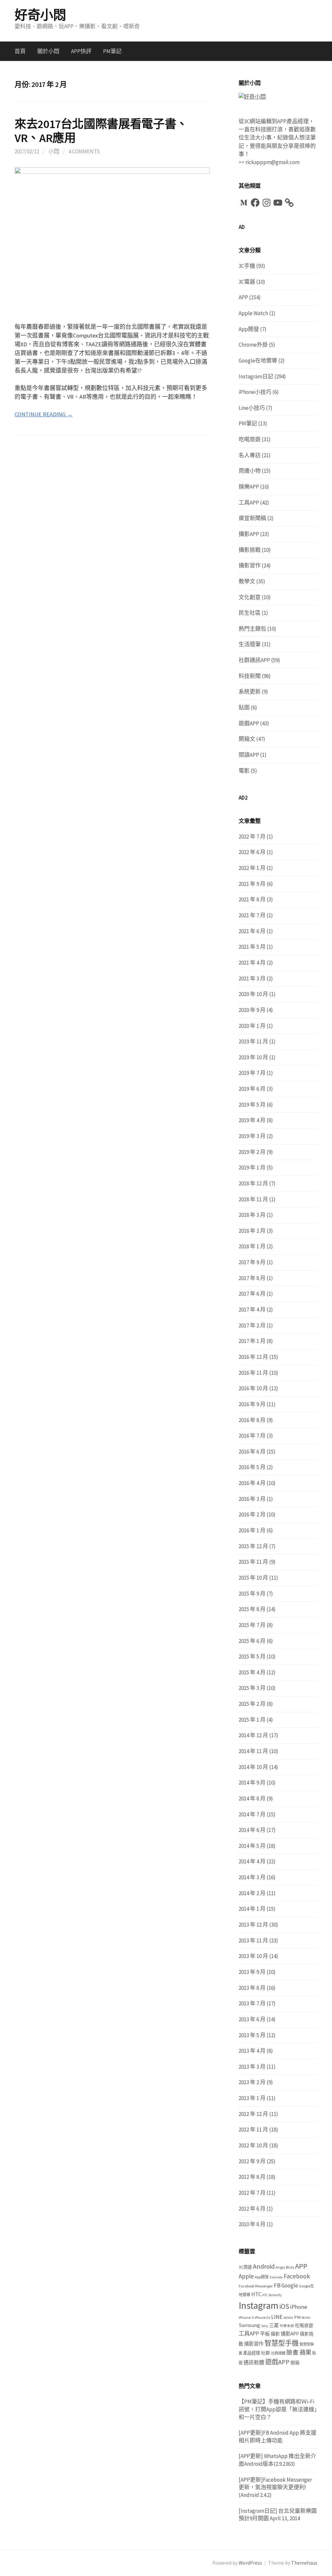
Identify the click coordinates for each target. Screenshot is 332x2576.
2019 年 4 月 (252, 1120)
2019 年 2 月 (252, 1152)
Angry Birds (285, 2267)
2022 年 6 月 (252, 852)
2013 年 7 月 (252, 2003)
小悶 (54, 151)
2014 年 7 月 (252, 1814)
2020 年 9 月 (252, 1010)
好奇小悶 (40, 15)
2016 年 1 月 (252, 1530)
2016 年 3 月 (252, 1499)
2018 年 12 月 (253, 1183)
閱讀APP (249, 755)
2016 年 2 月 (252, 1514)
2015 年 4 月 (252, 1672)
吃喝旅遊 (250, 439)
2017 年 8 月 (252, 1278)
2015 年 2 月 (252, 1704)
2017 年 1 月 (252, 1341)
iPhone (299, 2307)
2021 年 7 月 (252, 915)
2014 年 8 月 (252, 1798)
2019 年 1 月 (252, 1168)
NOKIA (288, 2318)
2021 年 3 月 (252, 979)
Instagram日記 (256, 376)
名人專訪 (250, 455)
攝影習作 (250, 565)
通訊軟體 (254, 2362)
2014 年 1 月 (252, 1909)
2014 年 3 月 (252, 1877)
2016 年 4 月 (252, 1483)
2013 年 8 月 (252, 1988)
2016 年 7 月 (252, 1436)
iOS (284, 2306)
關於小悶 (48, 51)
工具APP (249, 503)
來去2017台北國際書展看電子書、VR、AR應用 (101, 131)
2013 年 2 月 (252, 2082)
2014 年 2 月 (252, 1893)
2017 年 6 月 (252, 1294)
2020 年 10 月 (253, 994)
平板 (265, 2334)
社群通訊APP (254, 660)
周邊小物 (250, 471)
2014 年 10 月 (253, 1767)
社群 (266, 2353)
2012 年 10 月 (253, 2145)
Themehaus (304, 2563)
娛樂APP (249, 487)
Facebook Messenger (256, 2286)
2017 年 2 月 (252, 1325)
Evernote (276, 2277)
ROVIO (306, 2318)
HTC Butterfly (272, 2295)
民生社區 (250, 613)
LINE (277, 2317)
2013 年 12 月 (253, 1925)
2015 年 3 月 (252, 1688)
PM (297, 2317)
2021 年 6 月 (252, 931)
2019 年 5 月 (252, 1105)
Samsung (249, 2325)
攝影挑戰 (250, 550)
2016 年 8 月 (252, 1420)
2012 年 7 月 (252, 2193)
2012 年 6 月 (252, 2209)
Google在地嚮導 (258, 361)
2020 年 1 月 (252, 1026)
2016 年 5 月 (252, 1467)
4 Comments (84, 151)
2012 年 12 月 (253, 2114)
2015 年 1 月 (252, 1720)
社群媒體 (278, 2353)
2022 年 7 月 (252, 837)
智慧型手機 (282, 2343)
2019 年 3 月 (252, 1136)
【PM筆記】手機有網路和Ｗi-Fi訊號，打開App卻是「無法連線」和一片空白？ (278, 2409)
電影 (244, 771)
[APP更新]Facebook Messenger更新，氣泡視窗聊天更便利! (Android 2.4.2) (275, 2487)
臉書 (292, 2352)
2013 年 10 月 (253, 1956)
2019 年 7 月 (252, 1073)
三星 (274, 2325)
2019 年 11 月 (253, 1041)
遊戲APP (249, 723)
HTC (256, 2294)
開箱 (295, 2363)
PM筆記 (112, 51)
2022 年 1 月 (252, 868)
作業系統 (287, 2326)
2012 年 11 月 (253, 2130)
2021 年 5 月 (252, 947)
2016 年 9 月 (252, 1404)
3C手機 (247, 266)
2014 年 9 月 (252, 1783)
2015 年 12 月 (253, 1546)
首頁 (20, 51)
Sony (265, 2326)
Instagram (259, 2305)
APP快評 (81, 51)
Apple (246, 2276)
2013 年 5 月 (252, 2035)
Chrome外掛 (253, 345)
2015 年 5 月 (252, 1656)
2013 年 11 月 (253, 1941)
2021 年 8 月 (252, 899)
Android (264, 2266)
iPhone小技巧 (255, 392)
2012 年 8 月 (252, 2177)
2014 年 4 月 (252, 1861)
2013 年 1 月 (252, 2098)
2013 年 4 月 (252, 2051)
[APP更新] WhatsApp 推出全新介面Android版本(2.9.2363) (277, 2460)
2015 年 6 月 (252, 1641)
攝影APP (249, 534)
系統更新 (250, 692)
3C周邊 (245, 2267)
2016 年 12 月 (253, 1357)
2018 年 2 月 (252, 1231)
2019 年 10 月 (253, 1057)
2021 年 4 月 (252, 963)
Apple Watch (253, 313)
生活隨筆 (250, 644)
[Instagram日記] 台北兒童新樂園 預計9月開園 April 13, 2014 (278, 2515)
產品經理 (252, 2353)
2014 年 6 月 (252, 1830)
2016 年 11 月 (253, 1373)
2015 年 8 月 (252, 1609)
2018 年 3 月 (252, 1215)
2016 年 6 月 (252, 1452)
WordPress (250, 2563)
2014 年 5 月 (252, 1846)
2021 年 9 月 (252, 884)
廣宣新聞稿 (252, 518)
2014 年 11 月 (253, 1751)
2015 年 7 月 (252, 1625)
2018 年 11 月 (253, 1199)
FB (277, 2285)
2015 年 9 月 (252, 1594)
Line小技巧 (252, 408)
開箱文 (247, 739)
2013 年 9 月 (252, 1972)
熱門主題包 (252, 629)
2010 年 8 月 (252, 2224)
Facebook (297, 2276)
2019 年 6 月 (252, 1089)
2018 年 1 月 (252, 1246)
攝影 (275, 2334)
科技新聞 (250, 676)
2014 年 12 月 (253, 1735)
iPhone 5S (262, 2318)
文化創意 (250, 597)
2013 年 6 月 (252, 2019)
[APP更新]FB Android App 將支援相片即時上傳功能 (278, 2437)
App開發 (249, 329)
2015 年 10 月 (253, 1578)
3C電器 (247, 282)
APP (243, 297)
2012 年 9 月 (252, 2161)
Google (290, 2285)
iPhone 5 (246, 2317)
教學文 (247, 581)
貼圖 (244, 707)
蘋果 (305, 2352)
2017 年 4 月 (252, 1310)
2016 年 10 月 (253, 1388)
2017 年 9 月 (252, 1262)
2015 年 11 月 (253, 1562)
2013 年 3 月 (252, 2067)
